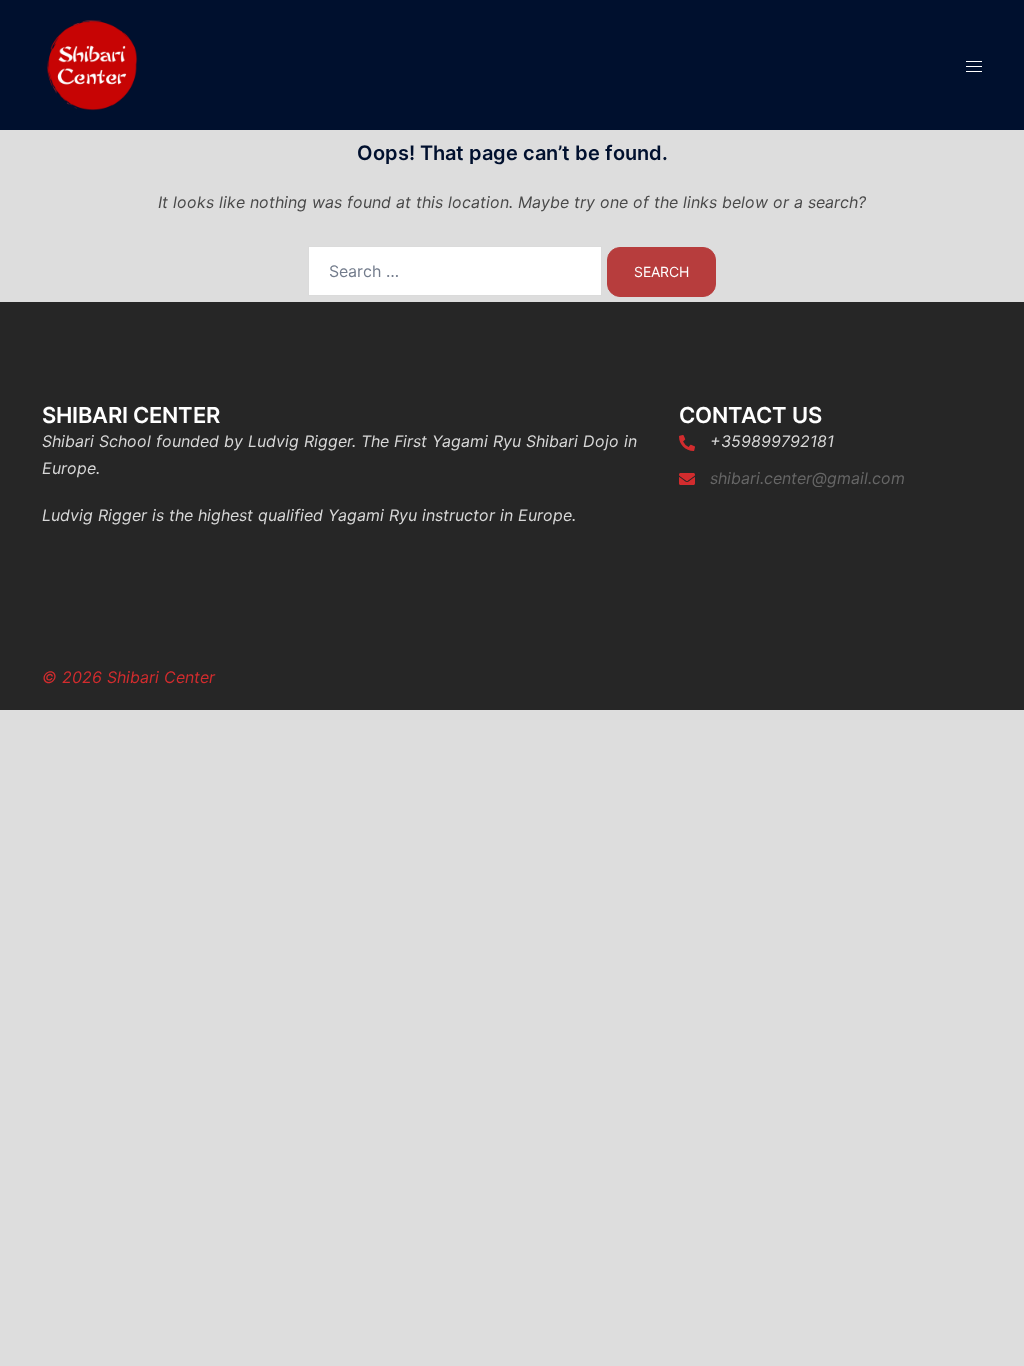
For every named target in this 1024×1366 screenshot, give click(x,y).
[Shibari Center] (92, 63)
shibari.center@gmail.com (807, 478)
